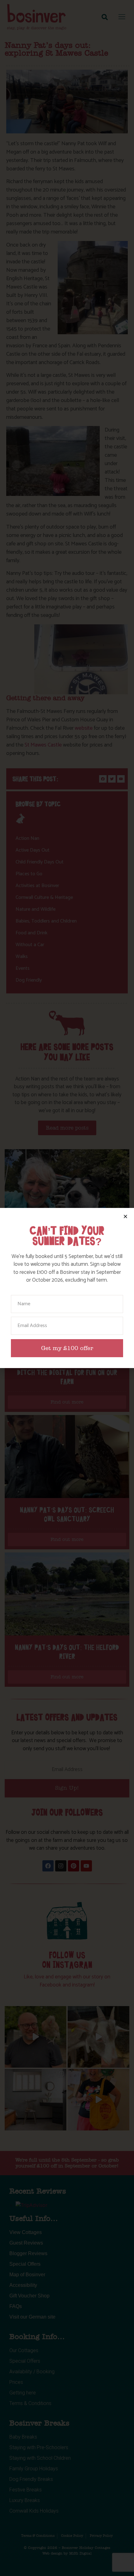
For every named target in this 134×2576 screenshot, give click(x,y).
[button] (125, 1216)
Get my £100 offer (67, 1348)
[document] (67, 1288)
